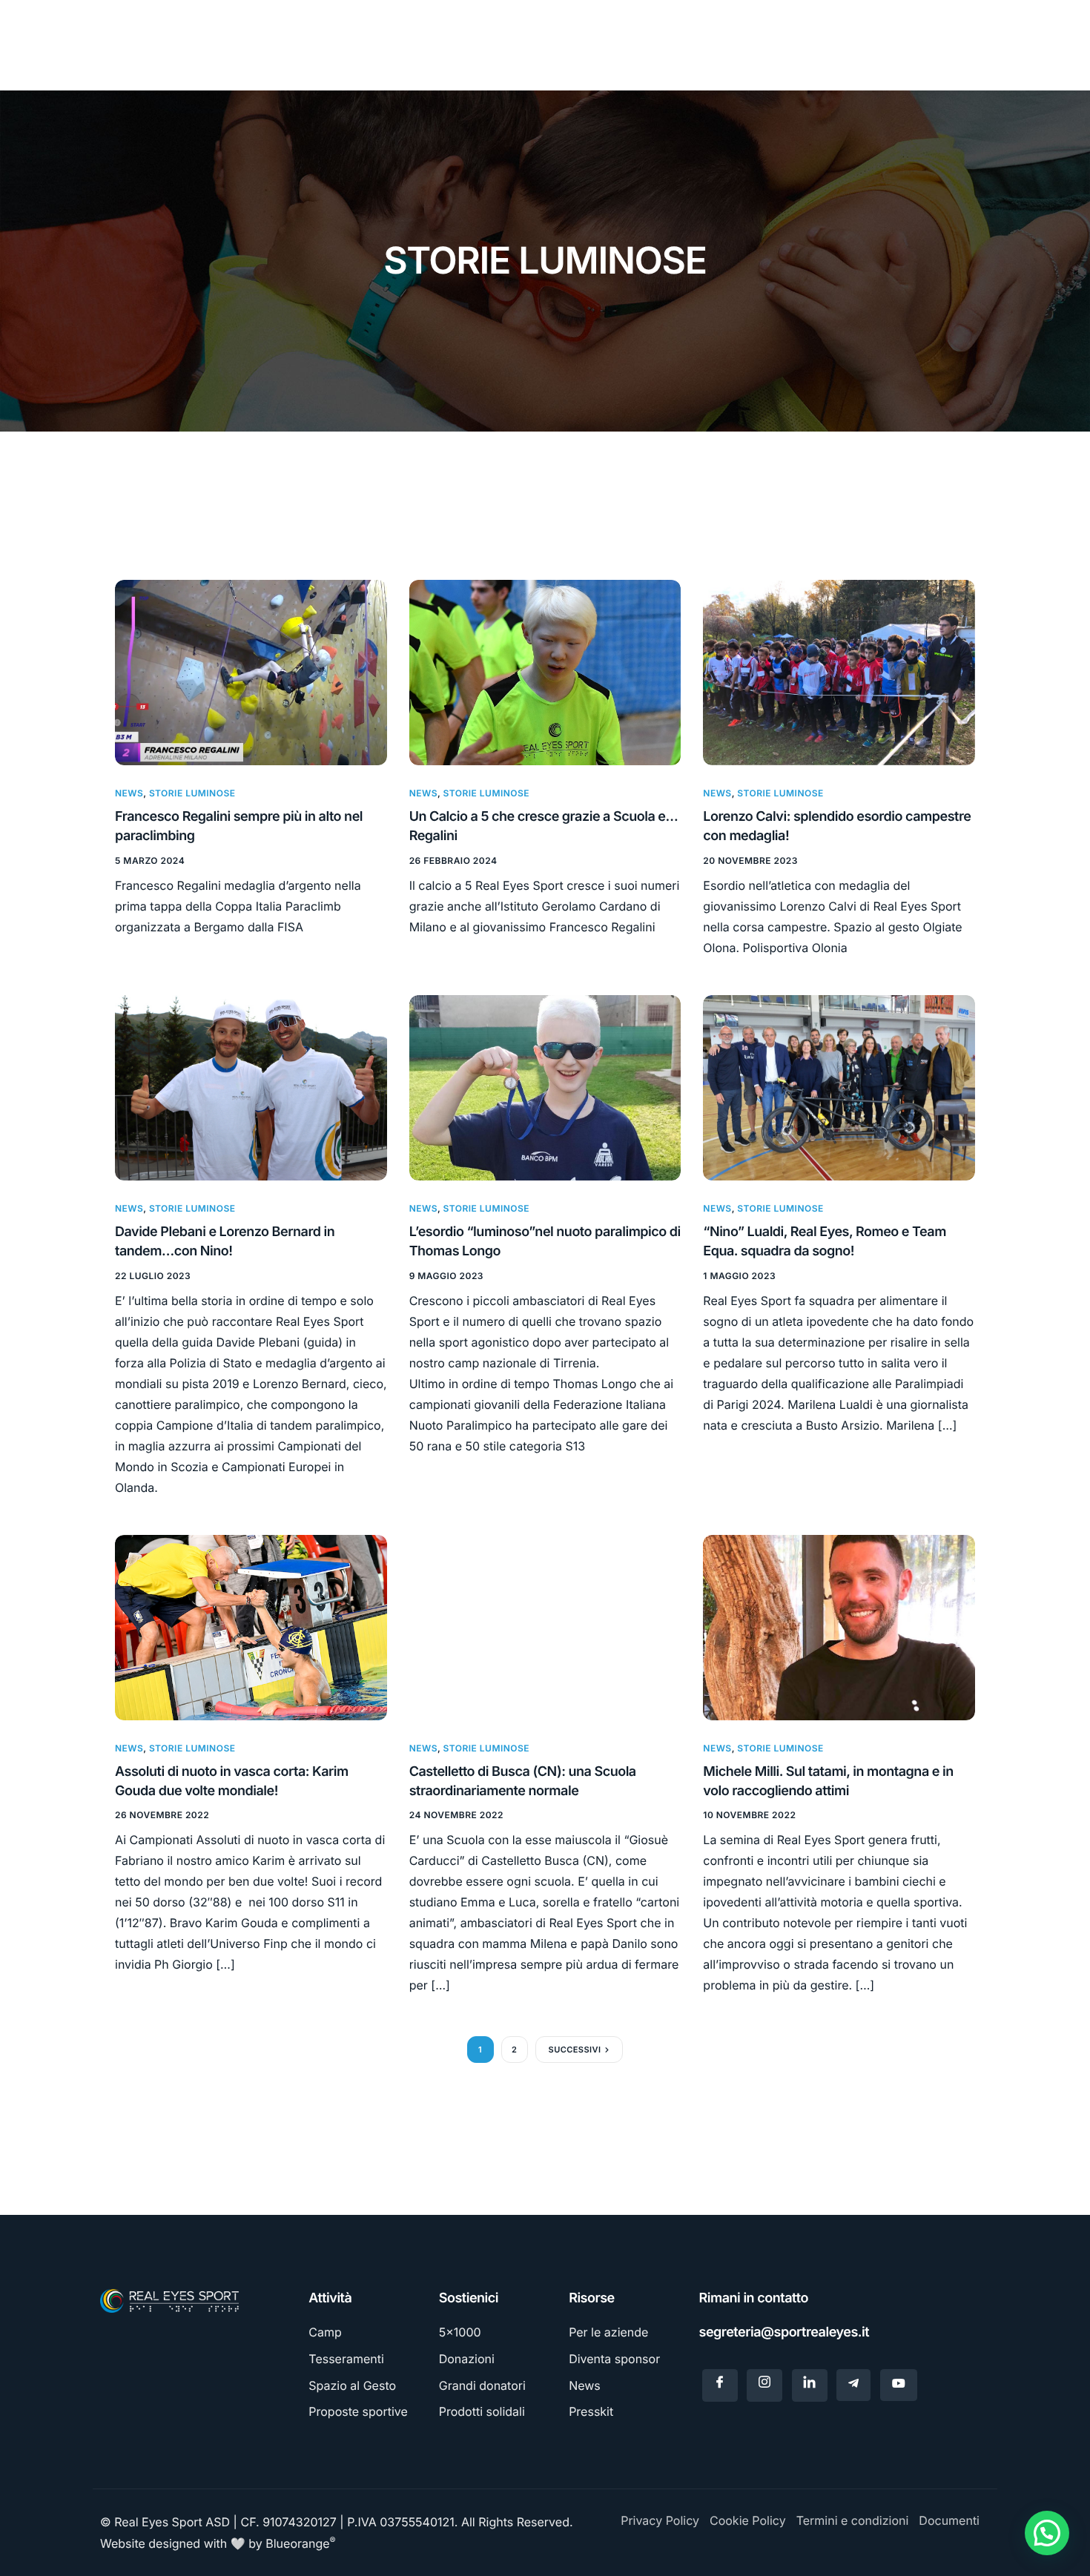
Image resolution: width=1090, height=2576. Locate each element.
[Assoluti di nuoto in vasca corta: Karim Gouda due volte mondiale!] (251, 1626)
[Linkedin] (810, 2385)
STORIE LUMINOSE (192, 793)
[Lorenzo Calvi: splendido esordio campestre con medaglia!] (839, 671)
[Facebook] (720, 2385)
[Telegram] (853, 2385)
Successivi (575, 2050)
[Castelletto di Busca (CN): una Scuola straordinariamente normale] (545, 1626)
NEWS (129, 793)
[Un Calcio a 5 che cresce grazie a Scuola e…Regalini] (545, 671)
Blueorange (300, 2543)
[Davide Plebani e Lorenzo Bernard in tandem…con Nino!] (251, 1087)
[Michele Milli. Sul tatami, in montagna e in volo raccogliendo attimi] (839, 1626)
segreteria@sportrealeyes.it (785, 2332)
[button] (1047, 2533)
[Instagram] (764, 2385)
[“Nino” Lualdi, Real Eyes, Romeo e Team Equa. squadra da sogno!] (839, 1087)
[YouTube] (899, 2385)
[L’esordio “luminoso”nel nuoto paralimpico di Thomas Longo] (545, 1087)
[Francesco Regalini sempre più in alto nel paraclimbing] (251, 671)
